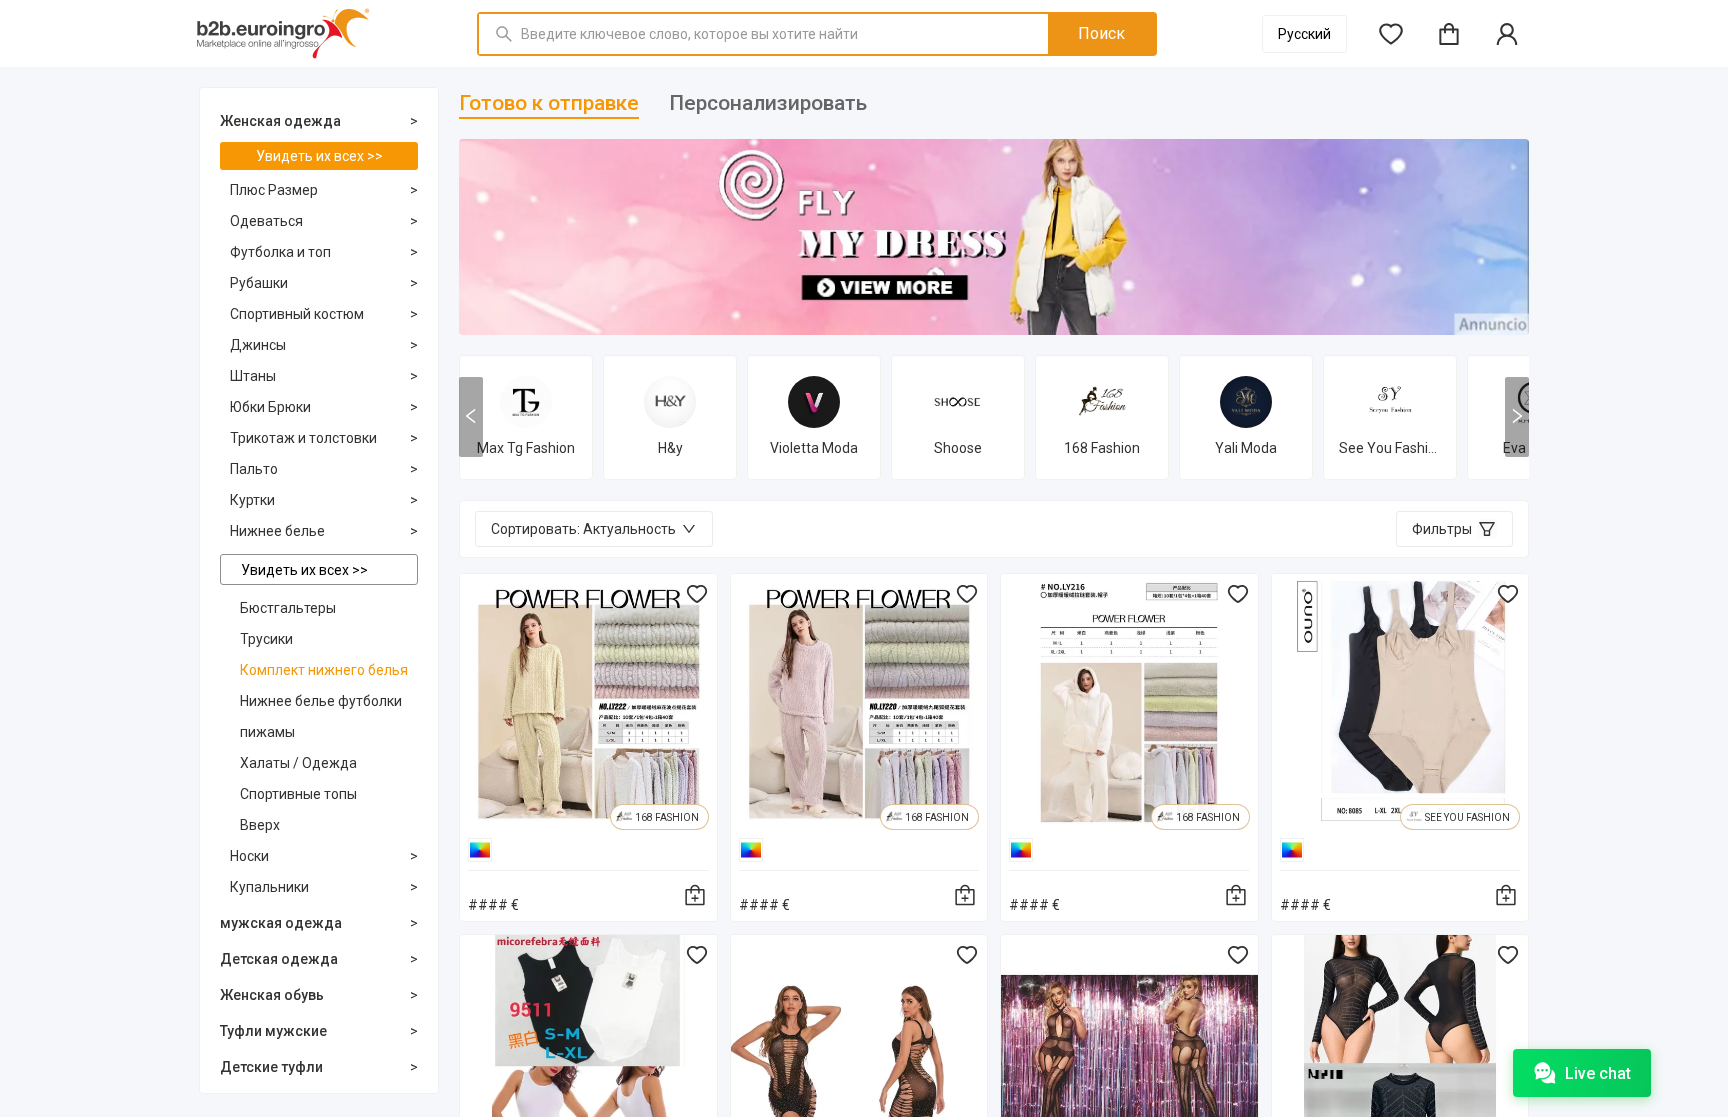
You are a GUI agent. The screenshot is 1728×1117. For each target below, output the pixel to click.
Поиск (1101, 33)
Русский (1304, 34)
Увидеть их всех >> (319, 156)
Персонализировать (768, 103)
